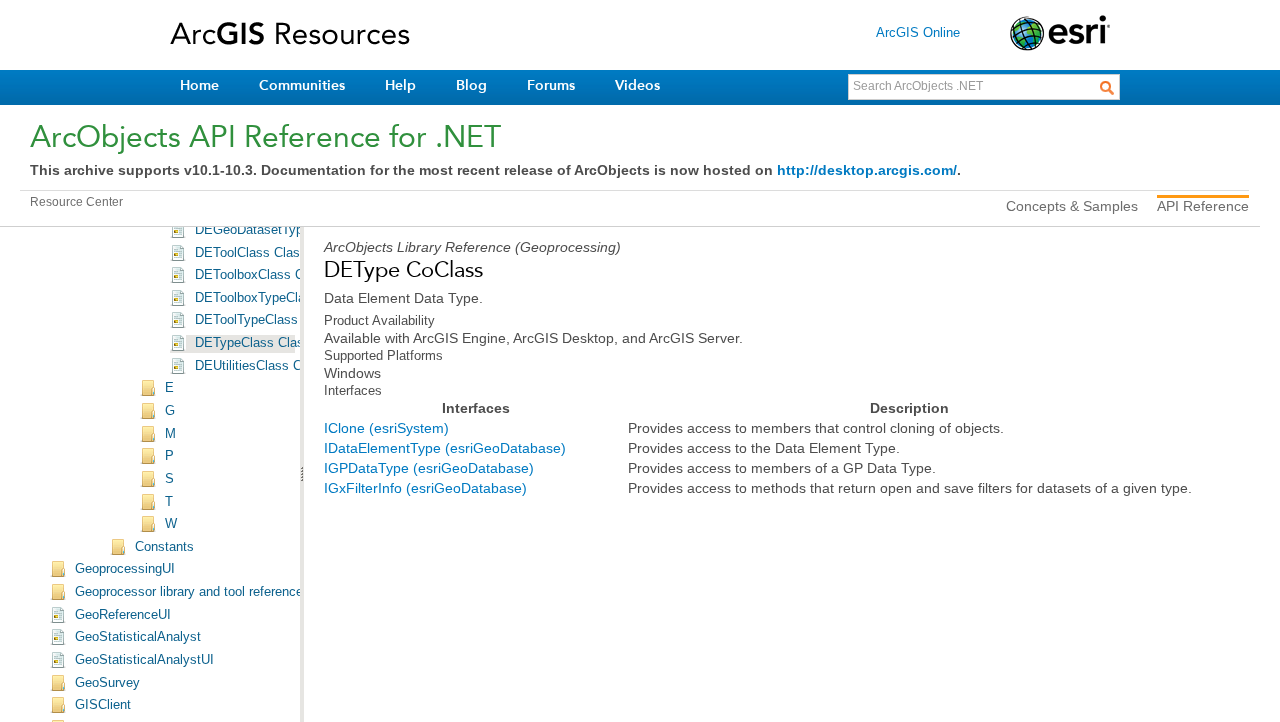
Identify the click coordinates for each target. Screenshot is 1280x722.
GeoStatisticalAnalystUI (144, 660)
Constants (164, 547)
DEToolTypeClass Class (265, 320)
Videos (637, 85)
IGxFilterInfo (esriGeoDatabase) (425, 488)
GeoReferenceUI (123, 615)
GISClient (103, 705)
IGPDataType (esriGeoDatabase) (429, 468)
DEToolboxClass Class (261, 275)
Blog (471, 85)
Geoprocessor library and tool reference (189, 592)
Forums (551, 85)
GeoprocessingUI (125, 569)
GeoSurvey (107, 683)
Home (199, 85)
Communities (302, 85)
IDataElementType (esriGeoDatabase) (445, 448)
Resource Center (76, 202)
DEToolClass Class (251, 253)
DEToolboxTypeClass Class (275, 298)
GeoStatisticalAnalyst (138, 637)
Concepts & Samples (1072, 206)
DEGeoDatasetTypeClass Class (287, 230)
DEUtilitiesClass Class (260, 366)
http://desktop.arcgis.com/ (867, 170)
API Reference (1203, 206)
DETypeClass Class (253, 343)
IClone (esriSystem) (386, 428)
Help (400, 85)
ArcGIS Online (918, 32)
